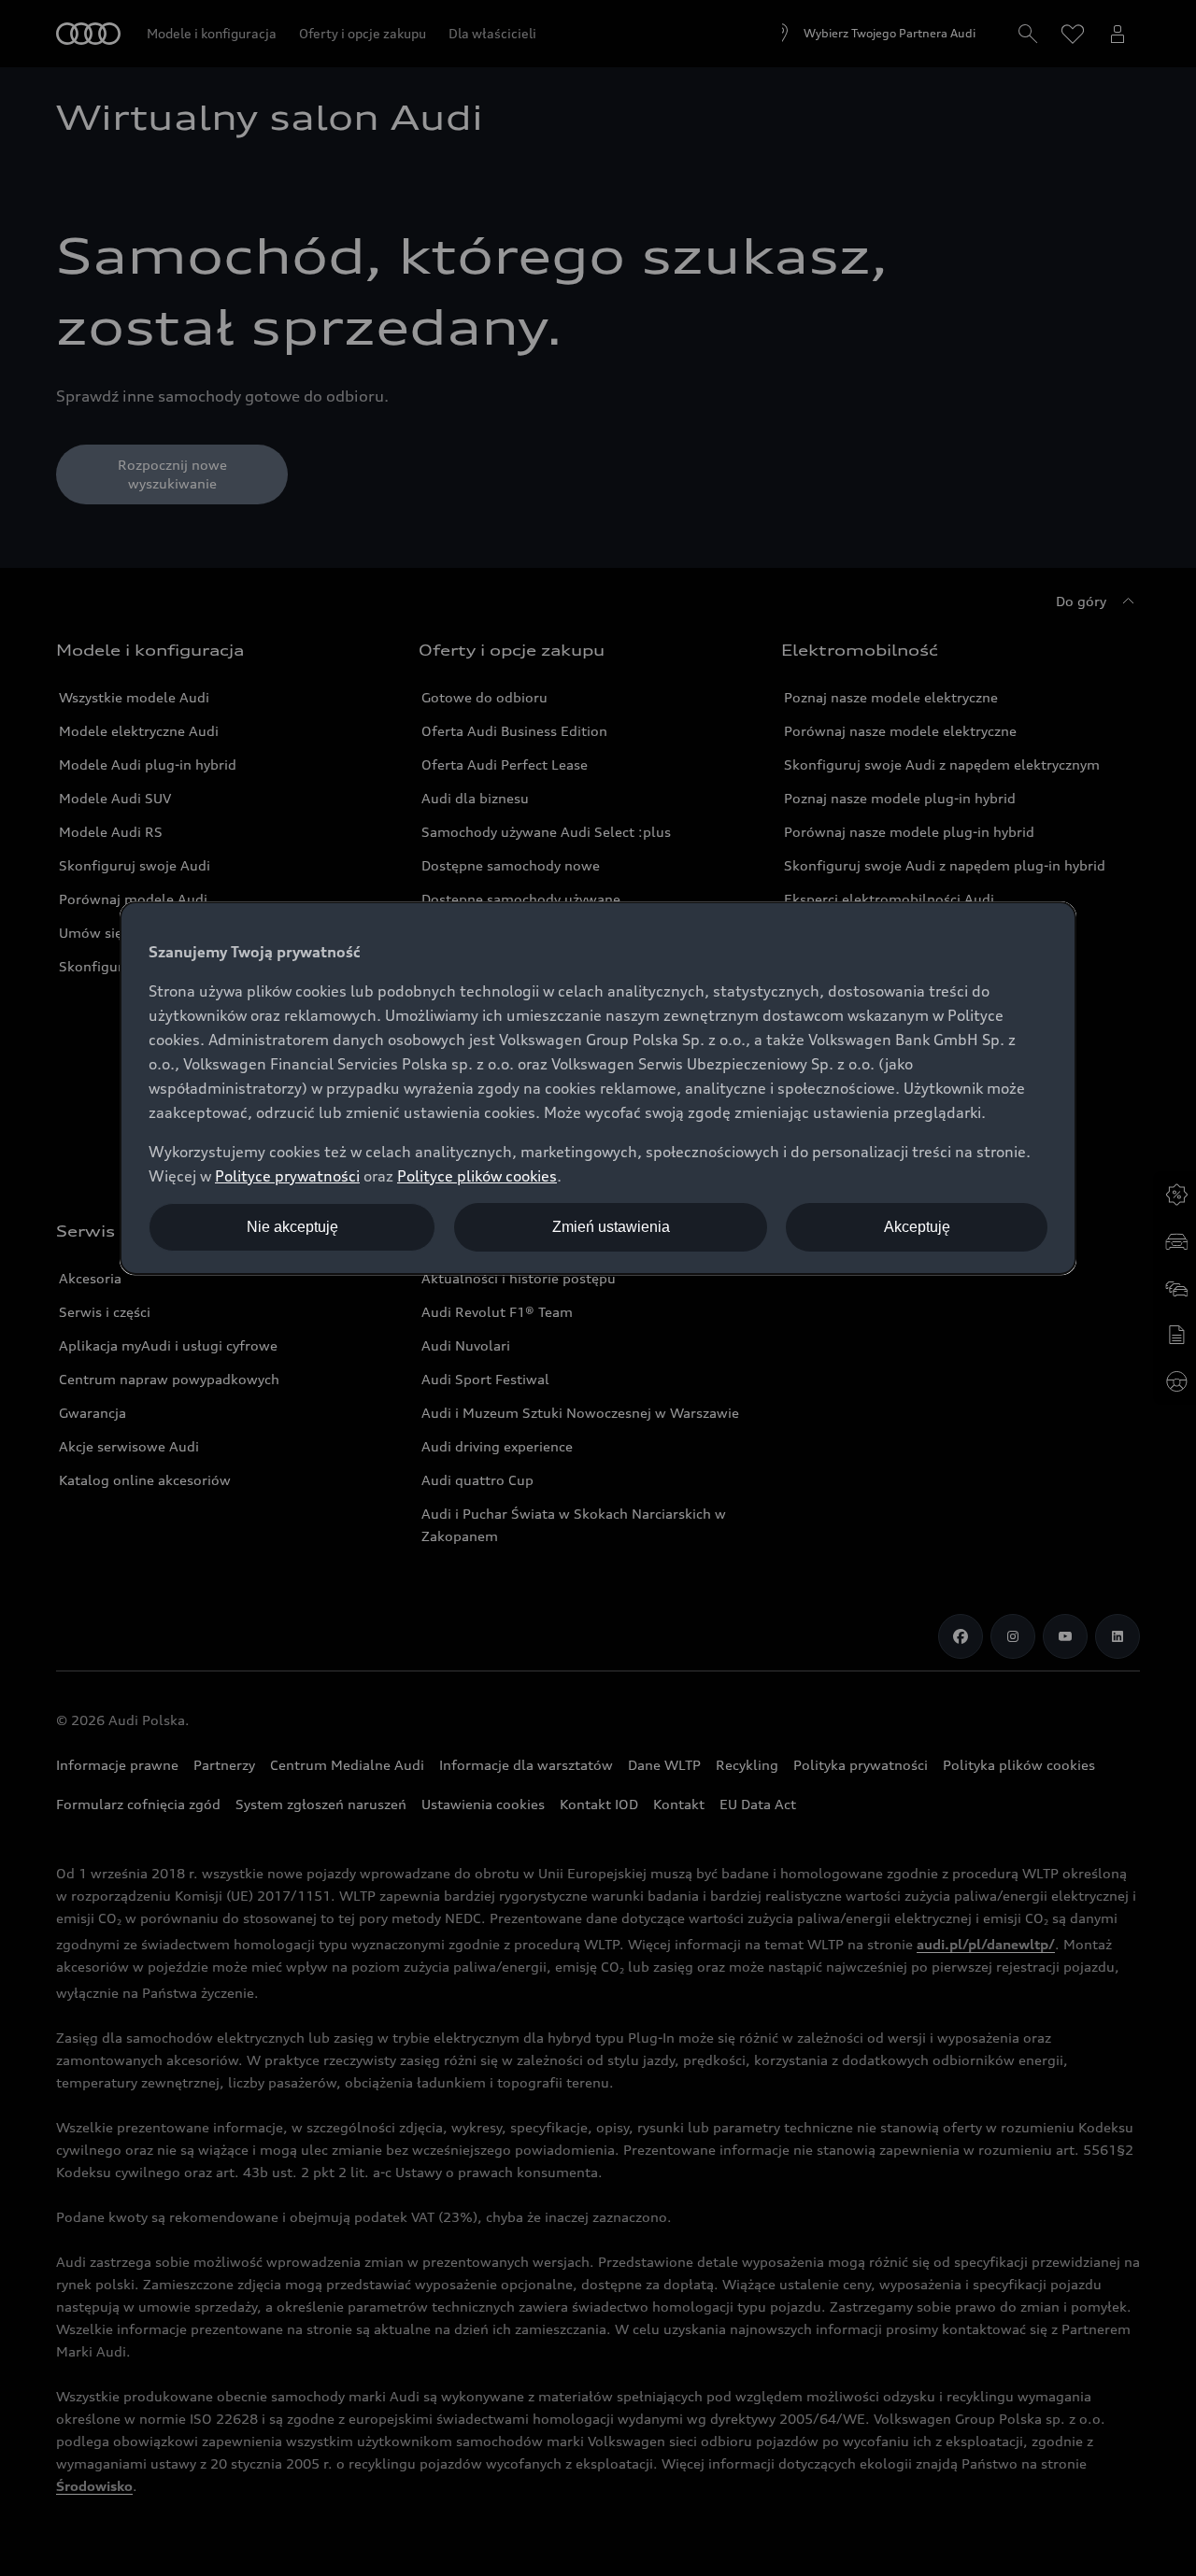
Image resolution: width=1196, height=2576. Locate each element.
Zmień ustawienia (611, 1227)
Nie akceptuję (292, 1227)
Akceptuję (917, 1227)
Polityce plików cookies (477, 1176)
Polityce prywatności (287, 1176)
